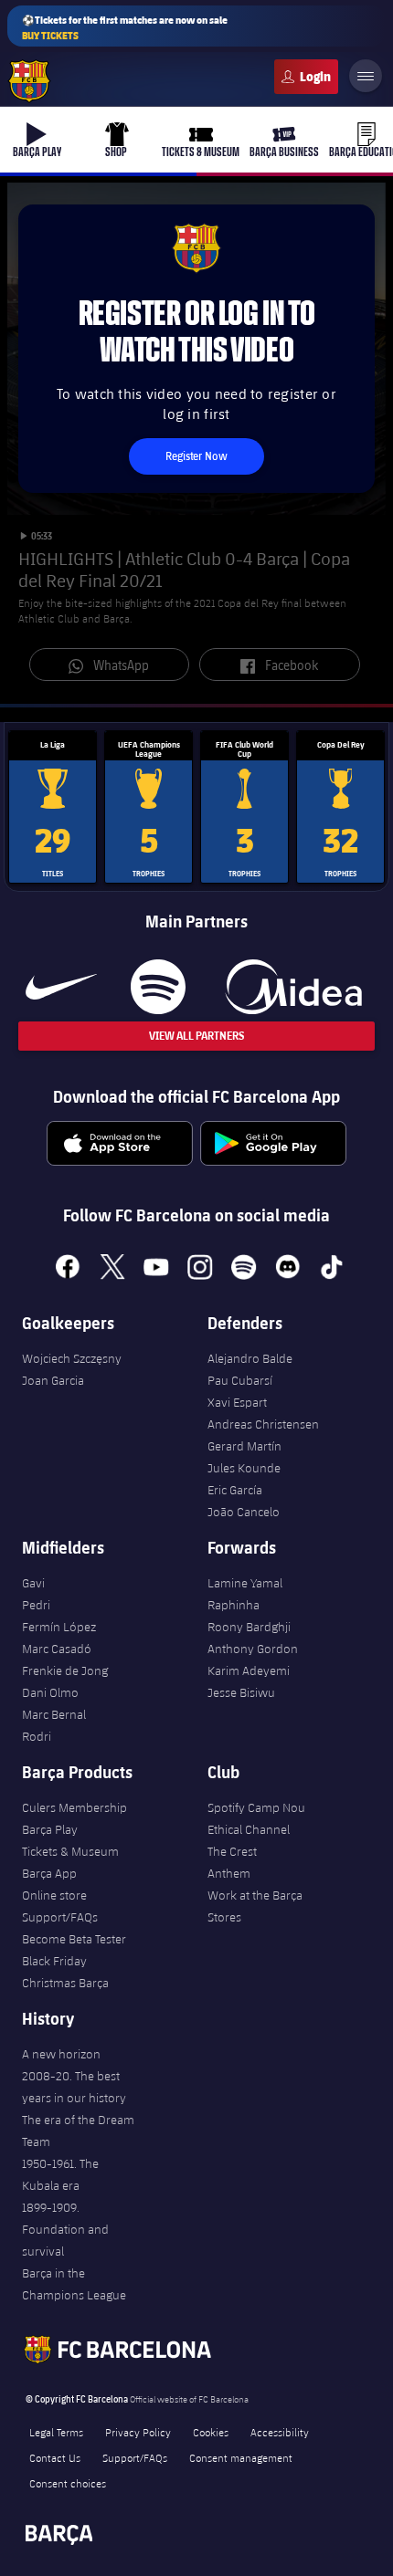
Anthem (229, 1873)
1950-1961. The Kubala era (60, 2174)
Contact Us (55, 2457)
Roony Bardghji (249, 1627)
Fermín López (59, 1627)
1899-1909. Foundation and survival (65, 2229)
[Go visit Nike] (61, 987)
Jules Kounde (244, 1468)
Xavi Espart (237, 1402)
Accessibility (280, 2432)
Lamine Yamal (245, 1583)
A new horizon (61, 2054)
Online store (54, 1895)
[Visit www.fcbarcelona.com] (29, 81)
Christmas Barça (65, 1983)
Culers (306, 77)
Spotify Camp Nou (256, 1807)
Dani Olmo (50, 1692)
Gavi (33, 1583)
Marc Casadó (57, 1649)
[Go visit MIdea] (293, 987)
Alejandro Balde (250, 1358)
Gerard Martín (244, 1446)
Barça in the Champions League (74, 2284)
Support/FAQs (60, 1917)
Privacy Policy (138, 2432)
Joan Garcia (53, 1380)
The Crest (232, 1851)
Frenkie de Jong (65, 1670)
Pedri (36, 1605)
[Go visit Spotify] (158, 987)
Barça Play (50, 1829)
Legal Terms (56, 2432)
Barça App (49, 1873)
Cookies (211, 2432)
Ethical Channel (249, 1829)
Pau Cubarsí (240, 1380)
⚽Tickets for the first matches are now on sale (125, 27)
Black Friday (54, 1961)
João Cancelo (244, 1512)
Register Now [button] (196, 456)
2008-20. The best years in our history (74, 2087)
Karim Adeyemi (249, 1670)
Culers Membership (74, 1807)
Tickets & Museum (70, 1851)
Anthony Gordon (253, 1649)
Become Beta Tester (74, 1939)
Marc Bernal (54, 1714)
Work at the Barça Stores (255, 1906)
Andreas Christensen (263, 1424)
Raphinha (234, 1605)
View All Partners (196, 1036)
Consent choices (68, 2483)
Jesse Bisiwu (241, 1692)
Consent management (241, 2457)
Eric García (235, 1490)
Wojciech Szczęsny (72, 1358)
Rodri (37, 1736)
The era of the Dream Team (78, 2131)
